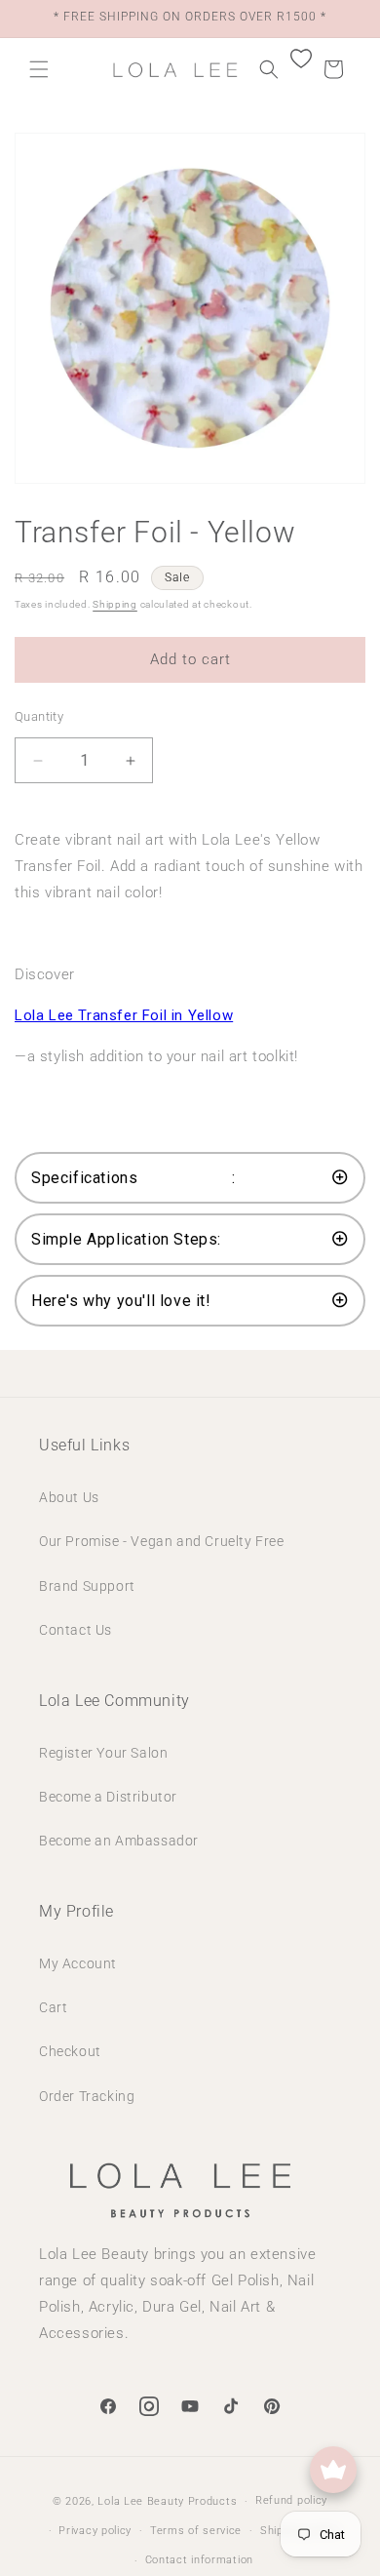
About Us (69, 1497)
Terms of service (196, 2531)
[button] (39, 69)
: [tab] (133, 1178)
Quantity (39, 716)
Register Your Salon (103, 1753)
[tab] (190, 1239)
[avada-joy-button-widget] (333, 2470)
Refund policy (291, 2500)
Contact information (199, 2560)
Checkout (70, 2051)
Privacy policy (95, 2531)
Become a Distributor (108, 1797)
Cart (53, 2007)
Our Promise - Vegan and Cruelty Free (162, 1541)
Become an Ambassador (119, 1841)
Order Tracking (87, 2096)
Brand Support (87, 1586)
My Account (78, 1963)
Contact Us (76, 1630)
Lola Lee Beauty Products (167, 2501)
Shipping (115, 604)
